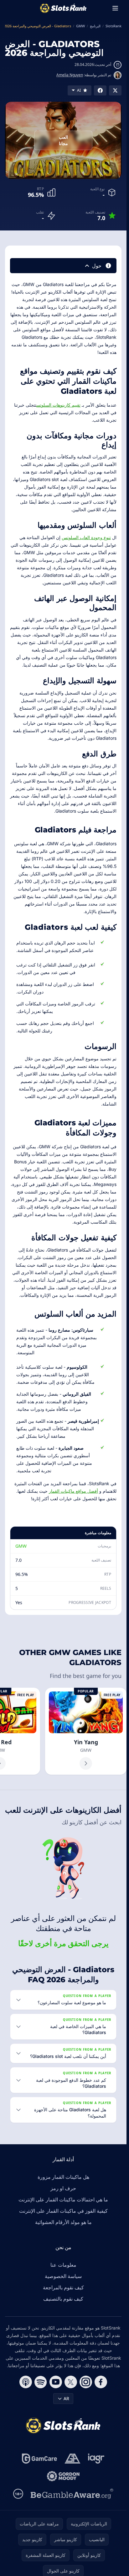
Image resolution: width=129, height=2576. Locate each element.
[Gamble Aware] (72, 2494)
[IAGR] (96, 2459)
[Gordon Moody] (63, 2476)
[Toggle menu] (115, 8)
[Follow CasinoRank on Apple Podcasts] (26, 2382)
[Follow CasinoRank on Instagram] (86, 2382)
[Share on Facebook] (100, 90)
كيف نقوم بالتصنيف (63, 2299)
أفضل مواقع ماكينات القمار (73, 1491)
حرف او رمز (63, 2188)
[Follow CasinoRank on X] (71, 2382)
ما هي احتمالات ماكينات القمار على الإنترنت (63, 2200)
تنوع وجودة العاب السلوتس (86, 537)
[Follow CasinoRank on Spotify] (41, 2382)
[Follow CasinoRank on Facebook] (101, 2382)
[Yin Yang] (86, 1731)
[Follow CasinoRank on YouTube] (56, 2382)
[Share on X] (115, 90)
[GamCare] (39, 2459)
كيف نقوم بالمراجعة (63, 2287)
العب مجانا (63, 140)
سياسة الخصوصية (63, 2276)
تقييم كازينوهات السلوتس (58, 405)
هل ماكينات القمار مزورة (63, 2177)
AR (66, 2398)
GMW (21, 1546)
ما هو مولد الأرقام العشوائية (63, 2222)
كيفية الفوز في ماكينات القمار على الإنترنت (63, 2211)
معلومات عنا (63, 2265)
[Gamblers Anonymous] (72, 2459)
